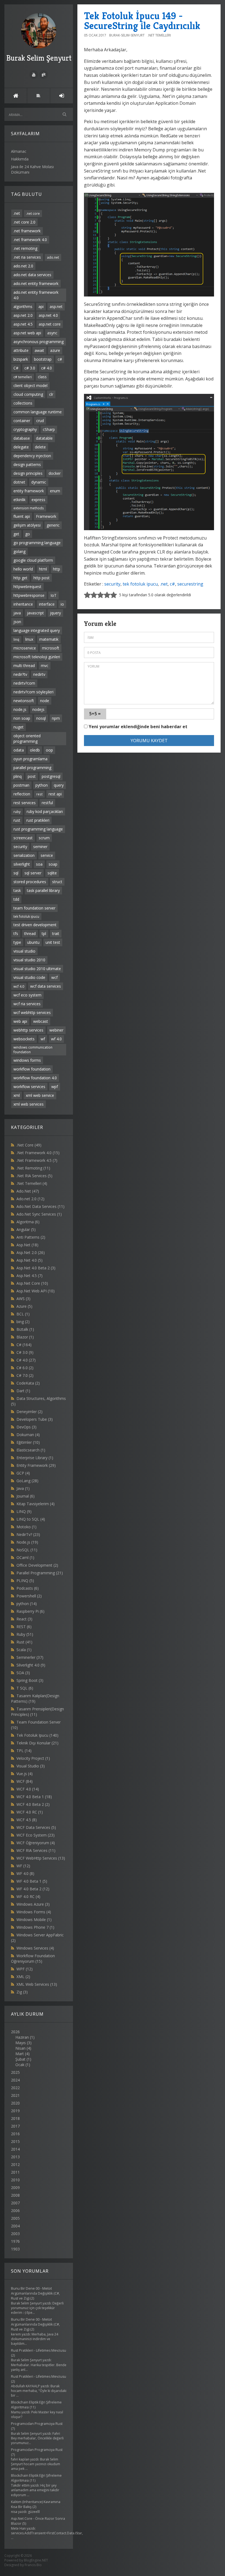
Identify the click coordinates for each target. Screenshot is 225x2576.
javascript (35, 613)
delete (40, 447)
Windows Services (35, 1948)
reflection (22, 794)
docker (55, 473)
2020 (15, 2103)
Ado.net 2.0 (30, 1199)
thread (30, 933)
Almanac (19, 151)
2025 (15, 2072)
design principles (28, 473)
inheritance (23, 604)
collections (23, 403)
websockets (24, 1039)
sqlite (52, 873)
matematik (49, 639)
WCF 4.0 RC (30, 1812)
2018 (15, 2118)
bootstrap (43, 359)
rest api (55, 794)
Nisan (20, 2048)
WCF (25, 1781)
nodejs (38, 709)
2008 (15, 2195)
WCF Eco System (36, 1835)
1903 (15, 2249)
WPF (25, 1969)
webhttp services (28, 1030)
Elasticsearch (31, 1450)
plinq (18, 776)
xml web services (29, 1104)
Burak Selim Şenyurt (39, 58)
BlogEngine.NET (36, 2560)
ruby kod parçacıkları (45, 811)
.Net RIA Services (34, 1176)
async (52, 333)
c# (60, 359)
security (20, 847)
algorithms (23, 307)
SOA (23, 1673)
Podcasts (28, 1588)
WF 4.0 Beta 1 (32, 1881)
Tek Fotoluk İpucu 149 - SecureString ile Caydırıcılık (142, 21)
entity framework (29, 491)
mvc (45, 666)
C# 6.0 (25, 1368)
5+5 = (95, 714)
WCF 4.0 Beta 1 (34, 1797)
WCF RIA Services (36, 1850)
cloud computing (28, 394)
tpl (44, 933)
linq (16, 639)
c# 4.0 (47, 368)
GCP (23, 1473)
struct (57, 882)
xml (17, 1095)
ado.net (53, 257)
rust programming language (38, 829)
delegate (21, 447)
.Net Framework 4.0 (38, 1153)
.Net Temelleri (32, 1183)
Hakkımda (20, 159)
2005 (15, 2218)
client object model (30, 385)
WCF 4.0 (28, 1789)
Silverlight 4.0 (31, 1665)
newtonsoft (24, 701)
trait (56, 933)
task (17, 890)
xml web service (40, 1095)
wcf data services (46, 986)
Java (23, 1488)
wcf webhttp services (32, 1012)
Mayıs (21, 2043)
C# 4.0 (26, 1360)
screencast (23, 838)
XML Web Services (37, 1984)
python (42, 785)
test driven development (35, 925)
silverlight (22, 864)
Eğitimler (28, 1442)
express (38, 500)
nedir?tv (20, 674)
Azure (24, 1306)
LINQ (24, 1511)
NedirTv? (28, 1534)
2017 (15, 2126)
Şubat (20, 2059)
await (39, 350)
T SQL (25, 1688)
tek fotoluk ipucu (26, 916)
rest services (25, 803)
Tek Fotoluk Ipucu (37, 1735)
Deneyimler (29, 1412)
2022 (15, 2088)
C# (16, 368)
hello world (23, 569)
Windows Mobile (34, 1920)
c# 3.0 (30, 368)
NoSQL (27, 1550)
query (59, 785)
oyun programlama (30, 759)
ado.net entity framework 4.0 (36, 295)
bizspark (21, 359)
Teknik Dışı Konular (37, 1743)
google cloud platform (33, 560)
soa (39, 864)
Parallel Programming (40, 1573)
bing (23, 1322)
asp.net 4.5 (23, 324)
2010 (15, 2180)
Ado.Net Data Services (40, 1206)
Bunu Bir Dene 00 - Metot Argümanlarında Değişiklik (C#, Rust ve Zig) (35, 2293)
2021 (15, 2095)
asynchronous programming (39, 342)
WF (23, 1866)
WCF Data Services (36, 1827)
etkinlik (19, 500)
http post (42, 578)
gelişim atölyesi (27, 525)
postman (21, 785)
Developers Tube (35, 1419)
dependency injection (32, 456)
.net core (33, 213)
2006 (15, 2211)
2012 (15, 2164)
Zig (22, 1992)
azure (55, 350)
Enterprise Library (35, 1458)
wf (43, 1039)
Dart (23, 1391)
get (16, 534)
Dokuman (28, 1435)
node (45, 701)
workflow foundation (32, 1069)
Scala (24, 1650)
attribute (21, 350)
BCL (23, 1314)
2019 (15, 2111)
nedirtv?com (24, 683)
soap (53, 864)
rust (17, 820)
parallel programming (32, 768)
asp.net (56, 307)
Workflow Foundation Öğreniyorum (33, 1958)
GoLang (27, 1481)
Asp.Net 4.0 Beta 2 (36, 1268)
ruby (17, 812)
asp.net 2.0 (23, 315)
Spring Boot (30, 1680)
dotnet (19, 482)
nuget (19, 727)
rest (39, 794)
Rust (24, 1642)
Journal (26, 1496)
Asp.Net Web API (36, 1291)
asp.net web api (27, 333)
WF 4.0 (25, 1873)
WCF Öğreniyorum (36, 1843)
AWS (23, 1299)
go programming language (37, 543)
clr (51, 394)
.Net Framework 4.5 (37, 1160)
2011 (15, 2172)
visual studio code (29, 977)
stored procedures (30, 882)
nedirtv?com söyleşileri (33, 692)
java (17, 613)
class (42, 377)
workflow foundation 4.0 (35, 1078)
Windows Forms (34, 1912)
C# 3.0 (25, 1352)
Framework (46, 516)
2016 (15, 2134)
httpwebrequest (27, 587)
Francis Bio (33, 2565)
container (22, 421)
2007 (15, 2203)
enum (55, 491)
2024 (15, 2080)
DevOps (26, 1427)
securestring (190, 584)
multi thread (24, 666)
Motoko (26, 1527)
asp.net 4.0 (48, 315)
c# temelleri (23, 377)
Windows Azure (33, 1904)
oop (49, 750)
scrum (44, 838)
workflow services (29, 1087)
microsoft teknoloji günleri (37, 657)
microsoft (51, 648)
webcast (41, 1021)
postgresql (51, 776)
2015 (15, 2141)
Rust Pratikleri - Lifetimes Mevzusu (39, 2350)
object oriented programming (27, 738)
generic (53, 525)
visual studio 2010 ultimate (37, 969)
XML (23, 1977)
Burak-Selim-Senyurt (127, 35)
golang (19, 551)
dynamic (39, 482)
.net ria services (27, 257)
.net (17, 213)
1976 (15, 2241)
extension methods (29, 508)
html (43, 569)
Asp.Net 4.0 (29, 1260)
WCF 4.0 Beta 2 (33, 1804)
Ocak (20, 2065)
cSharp (49, 429)
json (17, 622)
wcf (54, 977)
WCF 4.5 (27, 1820)
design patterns (27, 464)
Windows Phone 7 (35, 1927)
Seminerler (30, 1657)
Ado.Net (28, 1191)
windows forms (27, 1060)
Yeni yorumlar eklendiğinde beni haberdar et (137, 727)
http (57, 569)
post (32, 776)
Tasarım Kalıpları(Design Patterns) (35, 1698)
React (24, 1619)
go (28, 534)
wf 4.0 (56, 1039)
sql (16, 873)
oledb (35, 750)
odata (19, 750)
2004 (15, 2226)
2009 (15, 2187)
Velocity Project (33, 1758)
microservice (25, 648)
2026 (23, 2048)
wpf (55, 1087)
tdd (16, 899)
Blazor (25, 1337)
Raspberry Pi (30, 1611)
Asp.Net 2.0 (31, 1252)
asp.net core (50, 324)
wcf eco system (27, 995)
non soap (22, 718)
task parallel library (43, 890)
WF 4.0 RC (28, 1896)
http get (20, 578)
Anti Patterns (31, 1237)
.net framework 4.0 (30, 240)
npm (56, 718)
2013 (15, 2157)
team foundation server (34, 908)
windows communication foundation (33, 1050)
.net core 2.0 (24, 222)
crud (40, 421)
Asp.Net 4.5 (29, 1276)
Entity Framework (36, 1465)
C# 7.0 (25, 1375)
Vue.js (25, 1774)
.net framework (27, 231)
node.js (20, 709)
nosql (41, 718)
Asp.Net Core (32, 1283)
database (22, 438)
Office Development (37, 1565)
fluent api (22, 516)
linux (29, 639)
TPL (24, 1751)
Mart (20, 2054)
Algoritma (28, 1222)
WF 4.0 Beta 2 (33, 1889)
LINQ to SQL (31, 1519)
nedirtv (39, 674)
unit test (53, 942)
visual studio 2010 (29, 960)
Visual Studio (31, 1766)
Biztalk (25, 1329)
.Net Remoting (33, 1168)
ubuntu (33, 942)
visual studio (24, 951)
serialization (24, 855)
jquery (55, 613)
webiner (56, 1030)
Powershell (29, 1596)
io (62, 604)
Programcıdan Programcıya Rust (37, 2424)
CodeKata (28, 1383)
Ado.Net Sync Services (39, 1214)
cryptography (25, 429)
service (47, 855)
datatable (44, 438)
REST (24, 1627)
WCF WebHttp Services (41, 1858)
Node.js (27, 1542)
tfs (16, 933)
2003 (15, 2234)
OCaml (25, 1557)
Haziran (22, 2037)
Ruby (25, 1634)
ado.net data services (32, 275)
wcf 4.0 (19, 986)
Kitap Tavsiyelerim (36, 1504)
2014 (15, 2149)
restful (47, 803)
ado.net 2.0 (23, 266)
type (17, 942)
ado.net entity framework (36, 283)
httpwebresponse (29, 595)
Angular (26, 1229)
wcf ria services (27, 1004)
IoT (54, 595)
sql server (33, 873)
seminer (40, 847)
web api (20, 1021)
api (41, 307)
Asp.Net (27, 1245)
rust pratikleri (38, 820)
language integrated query (37, 630)
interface (47, 604)
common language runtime (38, 412)
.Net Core (29, 1145)
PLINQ (25, 1581)
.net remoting (25, 248)
